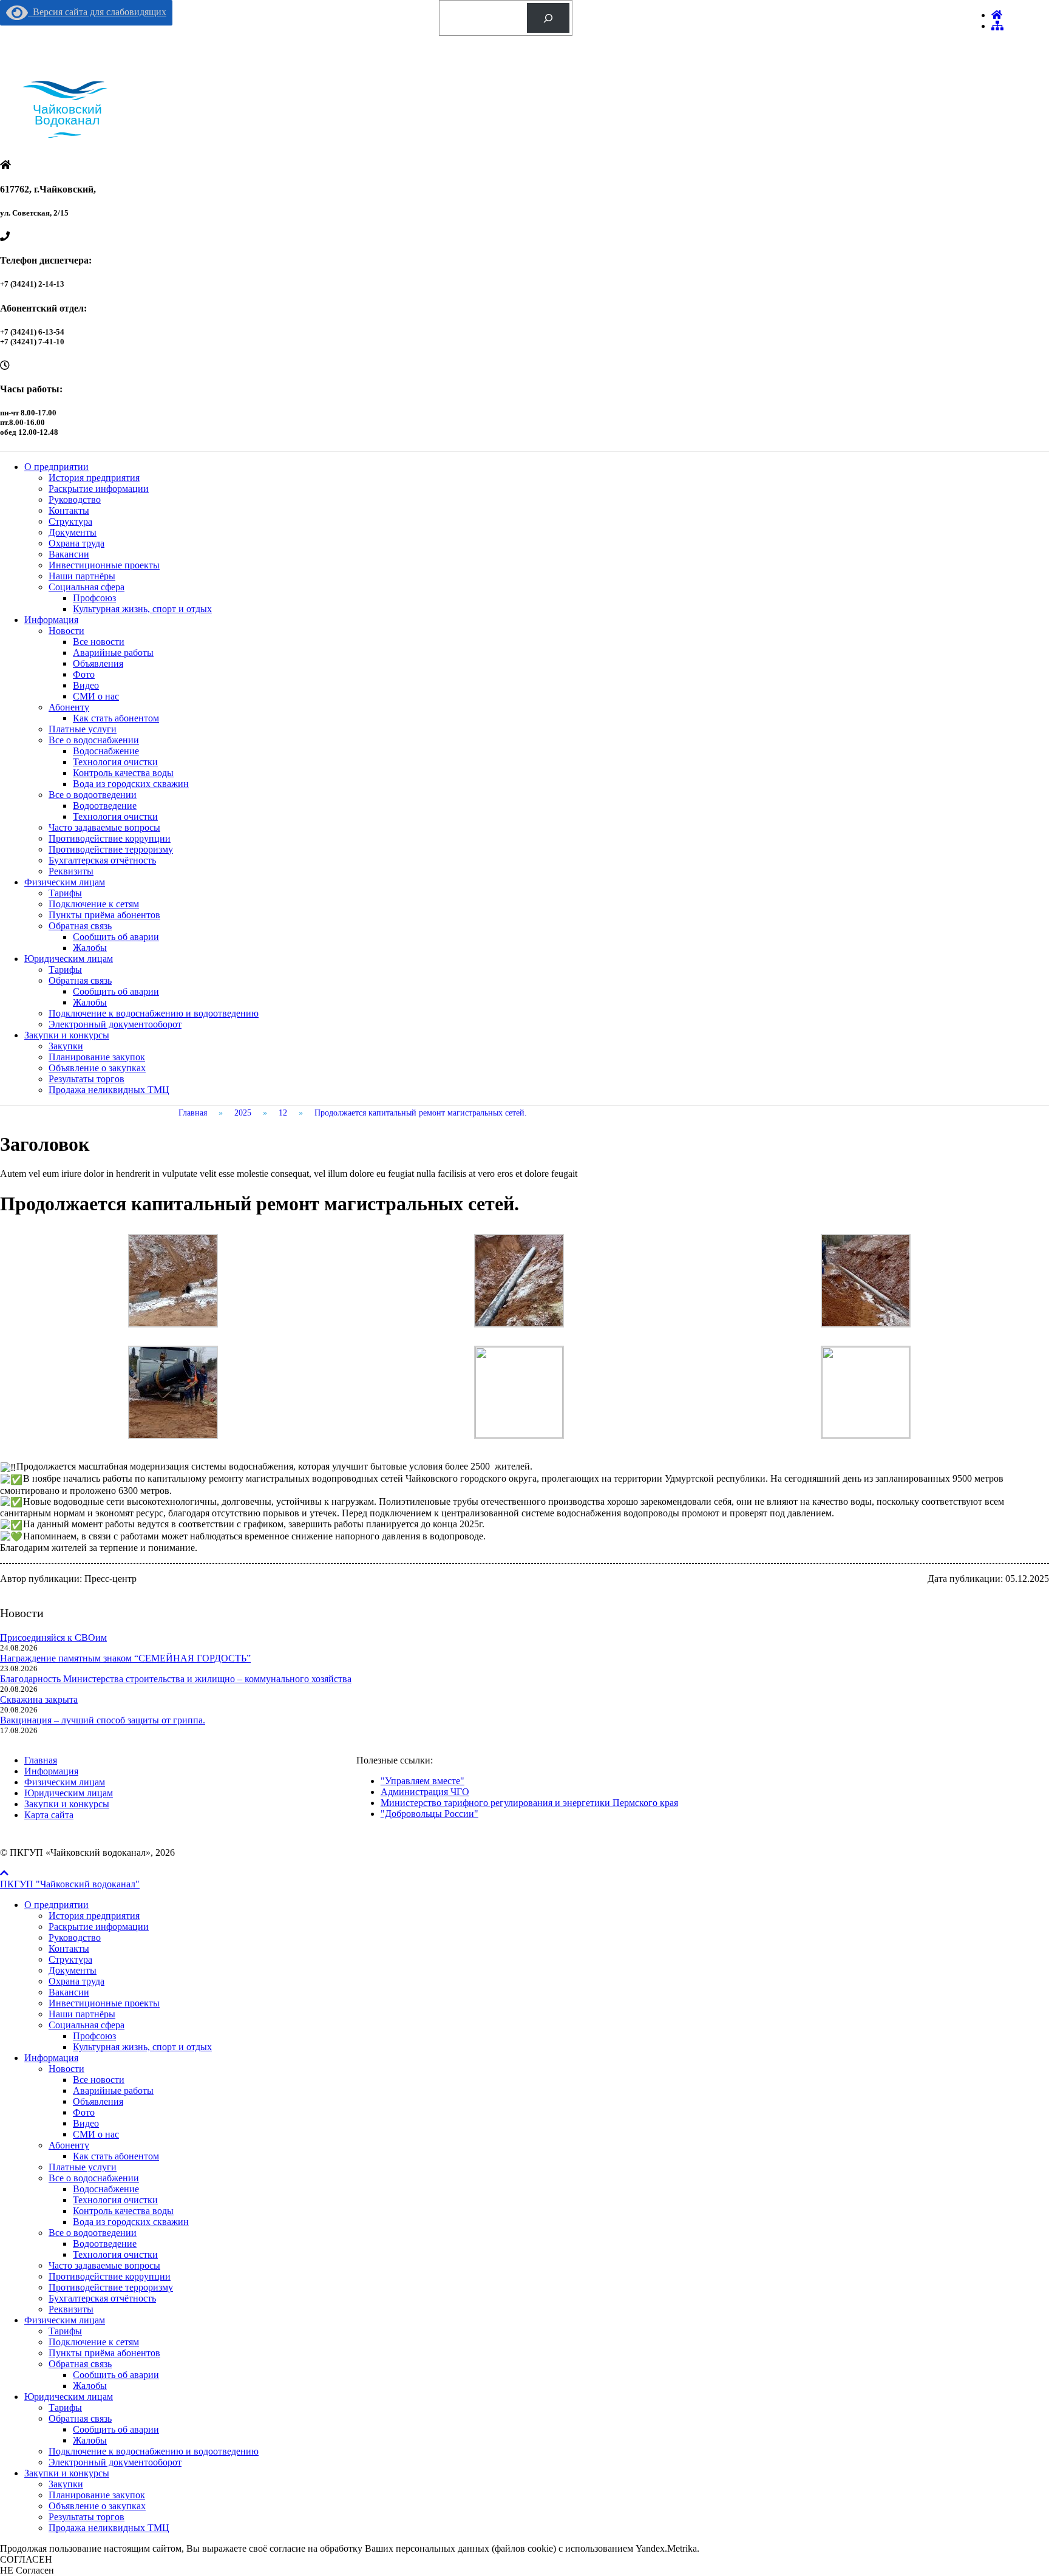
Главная (41, 1760)
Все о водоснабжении (94, 740)
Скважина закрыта (39, 1699)
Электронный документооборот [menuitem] (115, 2462)
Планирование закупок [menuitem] (97, 2495)
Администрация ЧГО (425, 1792)
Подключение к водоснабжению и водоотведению (154, 1013)
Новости (66, 631)
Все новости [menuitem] (99, 2080)
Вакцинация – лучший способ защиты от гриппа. (103, 1720)
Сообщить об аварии (116, 937)
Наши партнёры (82, 576)
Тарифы (65, 893)
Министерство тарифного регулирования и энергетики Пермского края (529, 1803)
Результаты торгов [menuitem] (87, 2517)
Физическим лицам (65, 882)
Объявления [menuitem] (98, 2101)
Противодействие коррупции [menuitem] (110, 2276)
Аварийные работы (113, 653)
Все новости (99, 642)
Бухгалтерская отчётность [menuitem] (102, 2298)
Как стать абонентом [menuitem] (116, 2156)
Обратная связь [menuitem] (80, 2364)
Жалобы (90, 948)
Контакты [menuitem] (69, 1948)
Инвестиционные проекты (104, 565)
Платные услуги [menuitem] (83, 2167)
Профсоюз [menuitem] (94, 2036)
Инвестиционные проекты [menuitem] (104, 2003)
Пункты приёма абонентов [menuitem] (104, 2353)
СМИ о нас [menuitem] (96, 2134)
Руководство (75, 499)
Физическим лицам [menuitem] (65, 2320)
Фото (84, 674)
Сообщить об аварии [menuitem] (116, 2375)
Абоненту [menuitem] (69, 2145)
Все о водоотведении (93, 795)
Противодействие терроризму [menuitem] (111, 2287)
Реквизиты (71, 871)
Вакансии (69, 554)
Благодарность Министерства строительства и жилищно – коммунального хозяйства (176, 1679)
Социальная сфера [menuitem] (87, 2025)
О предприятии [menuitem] (56, 1905)
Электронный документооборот (115, 1024)
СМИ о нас (96, 696)
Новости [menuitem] (66, 2069)
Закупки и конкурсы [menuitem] (67, 2473)
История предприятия (94, 478)
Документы (73, 532)
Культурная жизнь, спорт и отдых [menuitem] (142, 2047)
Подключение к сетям (94, 904)
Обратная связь (80, 926)
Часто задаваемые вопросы (104, 827)
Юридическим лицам (69, 959)
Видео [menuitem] (86, 2123)
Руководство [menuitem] (75, 1937)
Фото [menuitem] (84, 2112)
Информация (51, 620)
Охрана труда (76, 543)
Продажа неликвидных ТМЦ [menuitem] (109, 2528)
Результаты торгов (87, 1079)
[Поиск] (548, 18)
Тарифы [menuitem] (65, 2331)
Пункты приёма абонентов (104, 915)
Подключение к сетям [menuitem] (94, 2342)
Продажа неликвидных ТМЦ (109, 1090)
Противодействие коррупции (110, 838)
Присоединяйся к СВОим (53, 1637)
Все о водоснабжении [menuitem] (94, 2178)
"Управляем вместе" (423, 1781)
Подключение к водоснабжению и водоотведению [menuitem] (154, 2451)
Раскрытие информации (99, 489)
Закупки (66, 1046)
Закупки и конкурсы (67, 1035)
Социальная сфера (87, 587)
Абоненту (69, 707)
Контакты (69, 510)
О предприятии (56, 467)
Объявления (98, 663)
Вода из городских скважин (131, 784)
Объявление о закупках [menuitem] (97, 2506)
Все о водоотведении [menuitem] (93, 2233)
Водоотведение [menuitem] (105, 2244)
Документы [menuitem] (73, 1970)
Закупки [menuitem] (66, 2484)
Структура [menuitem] (70, 1959)
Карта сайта (49, 1815)
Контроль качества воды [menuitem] (123, 2211)
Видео (86, 685)
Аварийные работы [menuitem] (113, 2090)
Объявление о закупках (97, 1068)
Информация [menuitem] (51, 2058)
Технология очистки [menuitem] (115, 2200)
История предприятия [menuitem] (94, 1916)
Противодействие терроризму (111, 849)
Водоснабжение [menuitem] (106, 2189)
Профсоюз (94, 598)
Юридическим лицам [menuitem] (69, 2397)
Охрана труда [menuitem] (76, 1981)
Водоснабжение (106, 751)
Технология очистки (115, 762)
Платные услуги (83, 729)
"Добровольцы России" (429, 1814)
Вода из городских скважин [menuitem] (131, 2222)
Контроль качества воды (123, 773)
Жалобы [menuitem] (90, 2386)
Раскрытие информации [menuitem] (99, 1927)
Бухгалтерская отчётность (102, 860)
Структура (70, 521)
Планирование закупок (97, 1057)
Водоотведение (105, 806)
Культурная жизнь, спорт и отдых (142, 609)
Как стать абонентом (116, 718)
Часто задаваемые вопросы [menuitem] (104, 2265)
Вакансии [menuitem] (69, 1992)
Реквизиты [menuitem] (71, 2309)
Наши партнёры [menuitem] (82, 2014)
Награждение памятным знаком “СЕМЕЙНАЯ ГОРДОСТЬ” (125, 1658)
